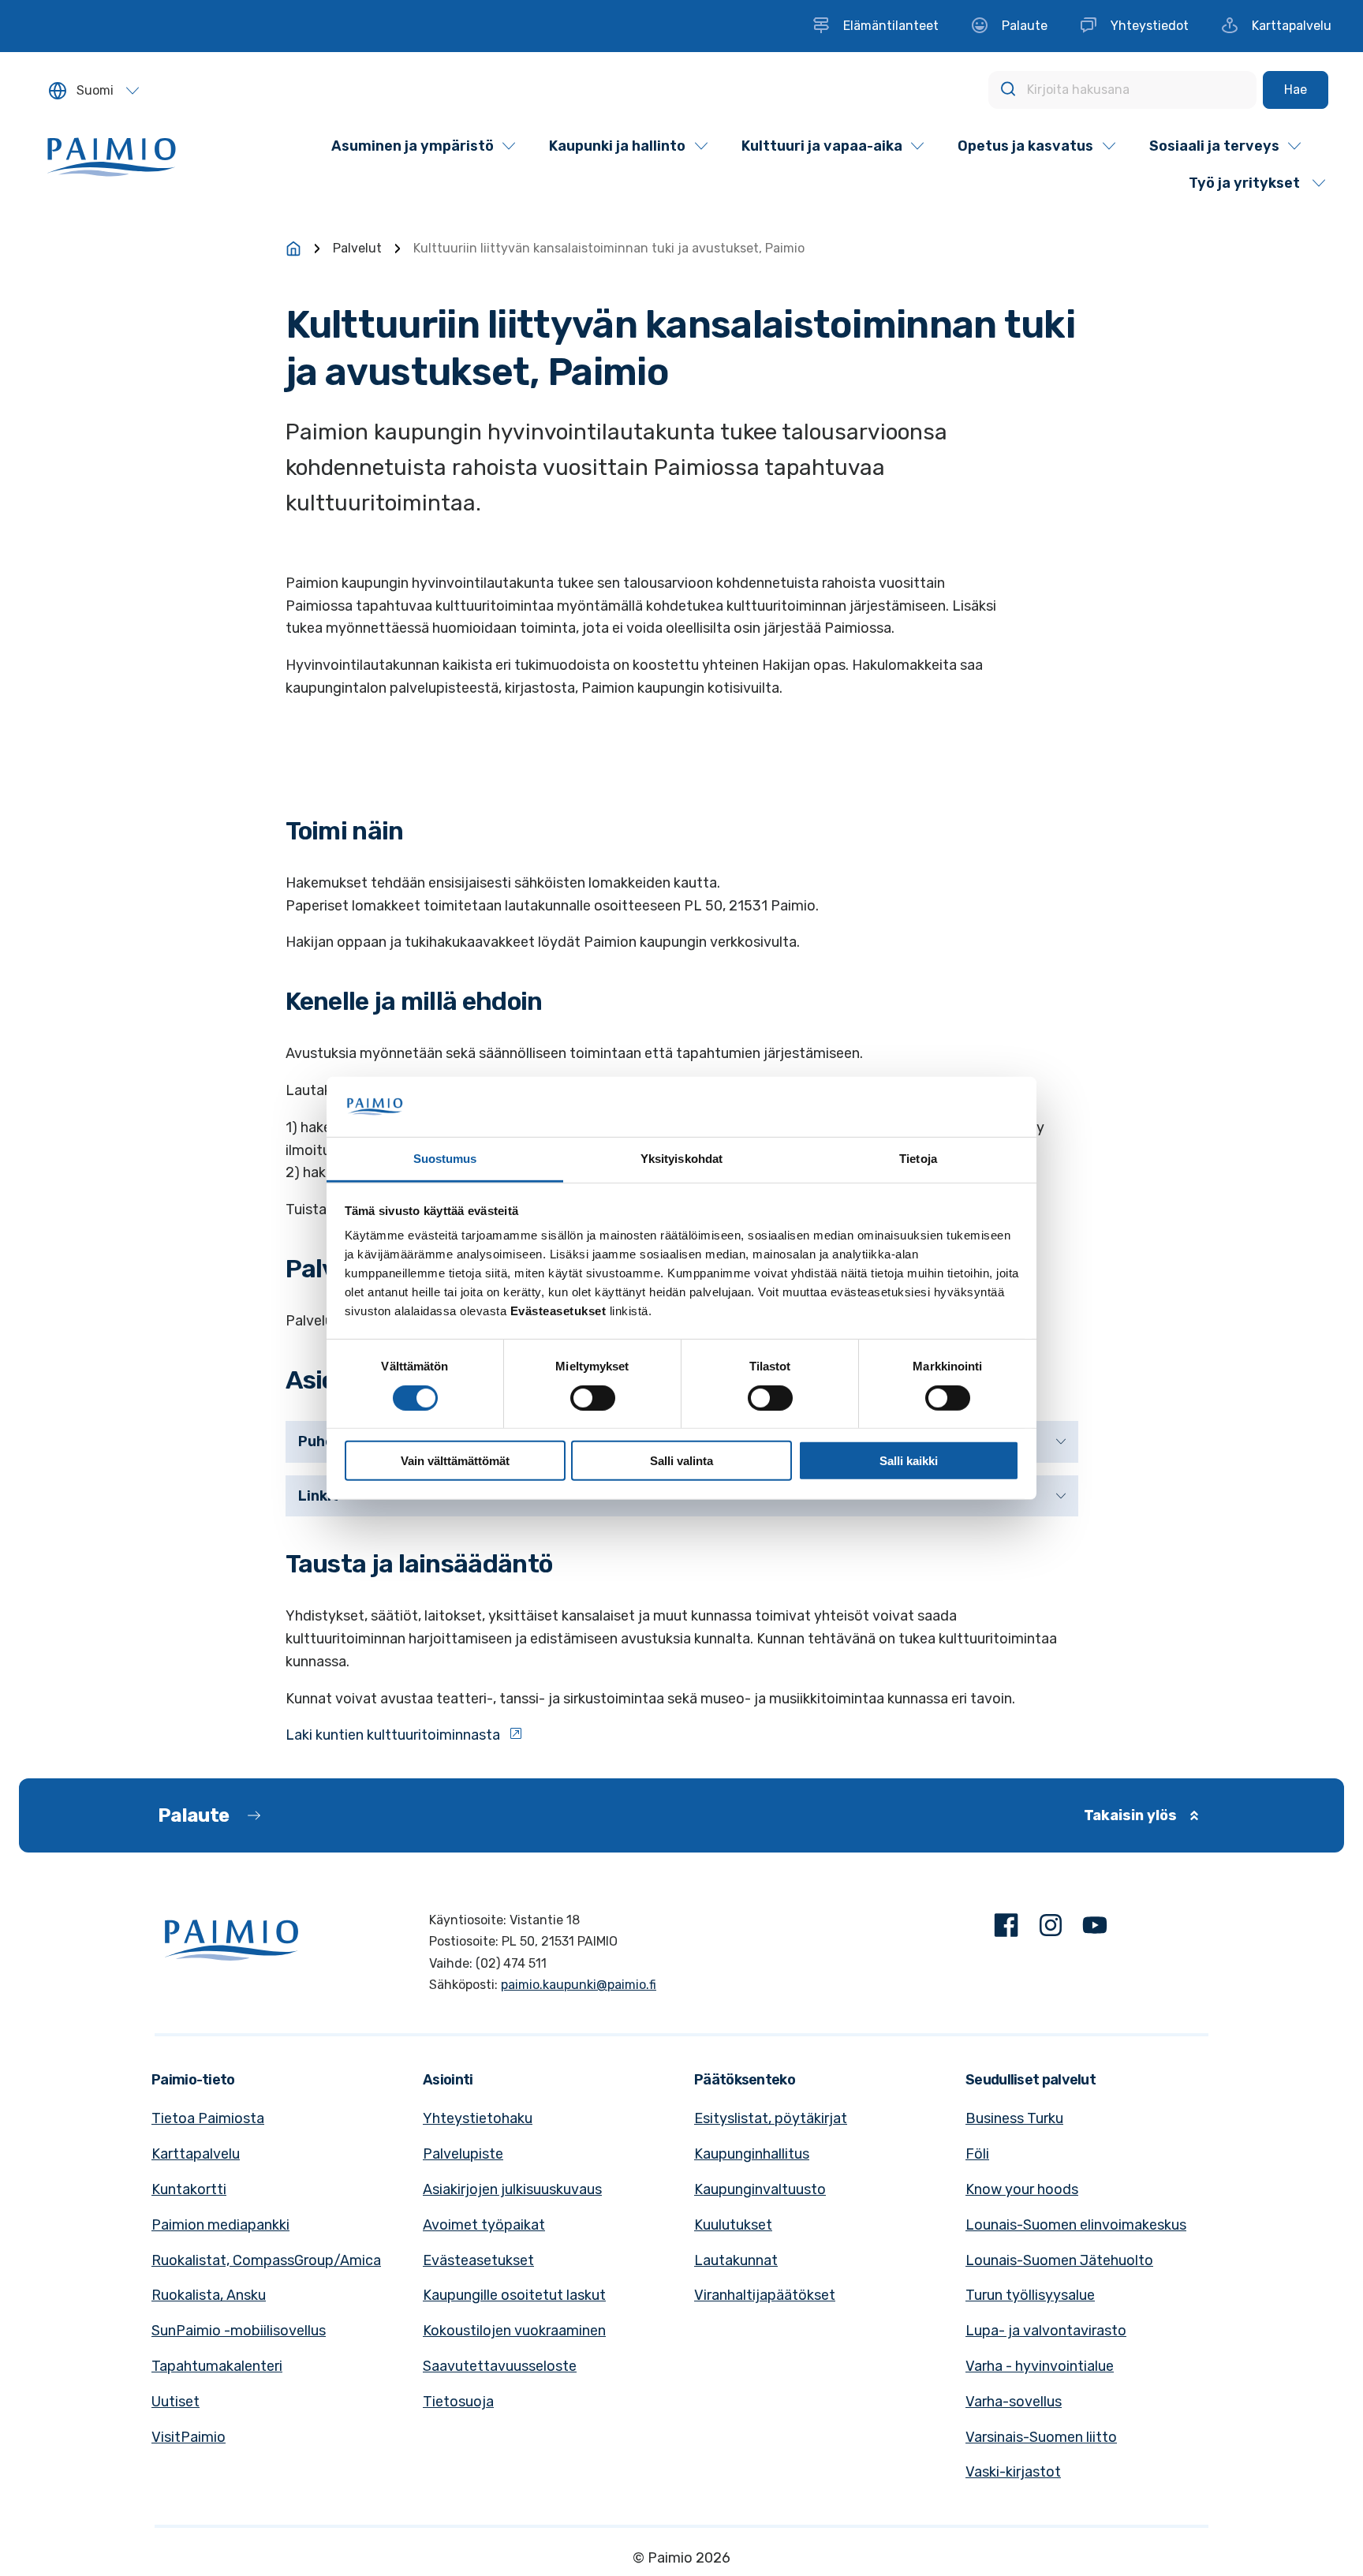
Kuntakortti (189, 2189)
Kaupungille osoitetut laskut (514, 2295)
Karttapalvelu (196, 2154)
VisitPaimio (189, 2437)
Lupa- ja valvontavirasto (1046, 2331)
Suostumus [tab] (445, 1159)
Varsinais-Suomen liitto (1041, 2437)
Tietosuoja (458, 2402)
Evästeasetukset (478, 2260)
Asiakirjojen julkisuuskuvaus (512, 2189)
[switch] (593, 1397)
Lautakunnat (736, 2260)
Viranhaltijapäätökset (765, 2295)
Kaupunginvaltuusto (760, 2189)
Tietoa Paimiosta (208, 2118)
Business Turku (1014, 2118)
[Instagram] (1051, 1929)
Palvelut (357, 248)
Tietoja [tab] (918, 1159)
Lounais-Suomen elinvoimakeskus (1076, 2225)
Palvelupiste (463, 2154)
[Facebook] (1006, 1929)
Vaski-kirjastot (1013, 2472)
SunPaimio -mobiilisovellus (239, 2331)
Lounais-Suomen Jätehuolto (1059, 2260)
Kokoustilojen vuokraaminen (514, 2331)
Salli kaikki (909, 1461)
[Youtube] (1095, 1929)
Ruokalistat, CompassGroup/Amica (266, 2260)
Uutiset (176, 2402)
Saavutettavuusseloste (500, 2366)
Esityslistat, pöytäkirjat (771, 2118)
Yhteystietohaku (478, 2118)
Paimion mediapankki (220, 2225)
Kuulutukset (733, 2225)
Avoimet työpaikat (484, 2225)
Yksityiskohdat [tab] (681, 1159)
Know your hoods (1022, 2189)
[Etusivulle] (293, 249)
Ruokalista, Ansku (209, 2295)
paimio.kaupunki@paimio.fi (579, 1985)
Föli (977, 2154)
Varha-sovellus (1014, 2402)
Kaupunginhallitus (752, 2154)
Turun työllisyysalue (1030, 2295)
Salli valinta (681, 1461)
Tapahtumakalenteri (217, 2366)
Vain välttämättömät (455, 1461)
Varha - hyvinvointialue (1040, 2366)
